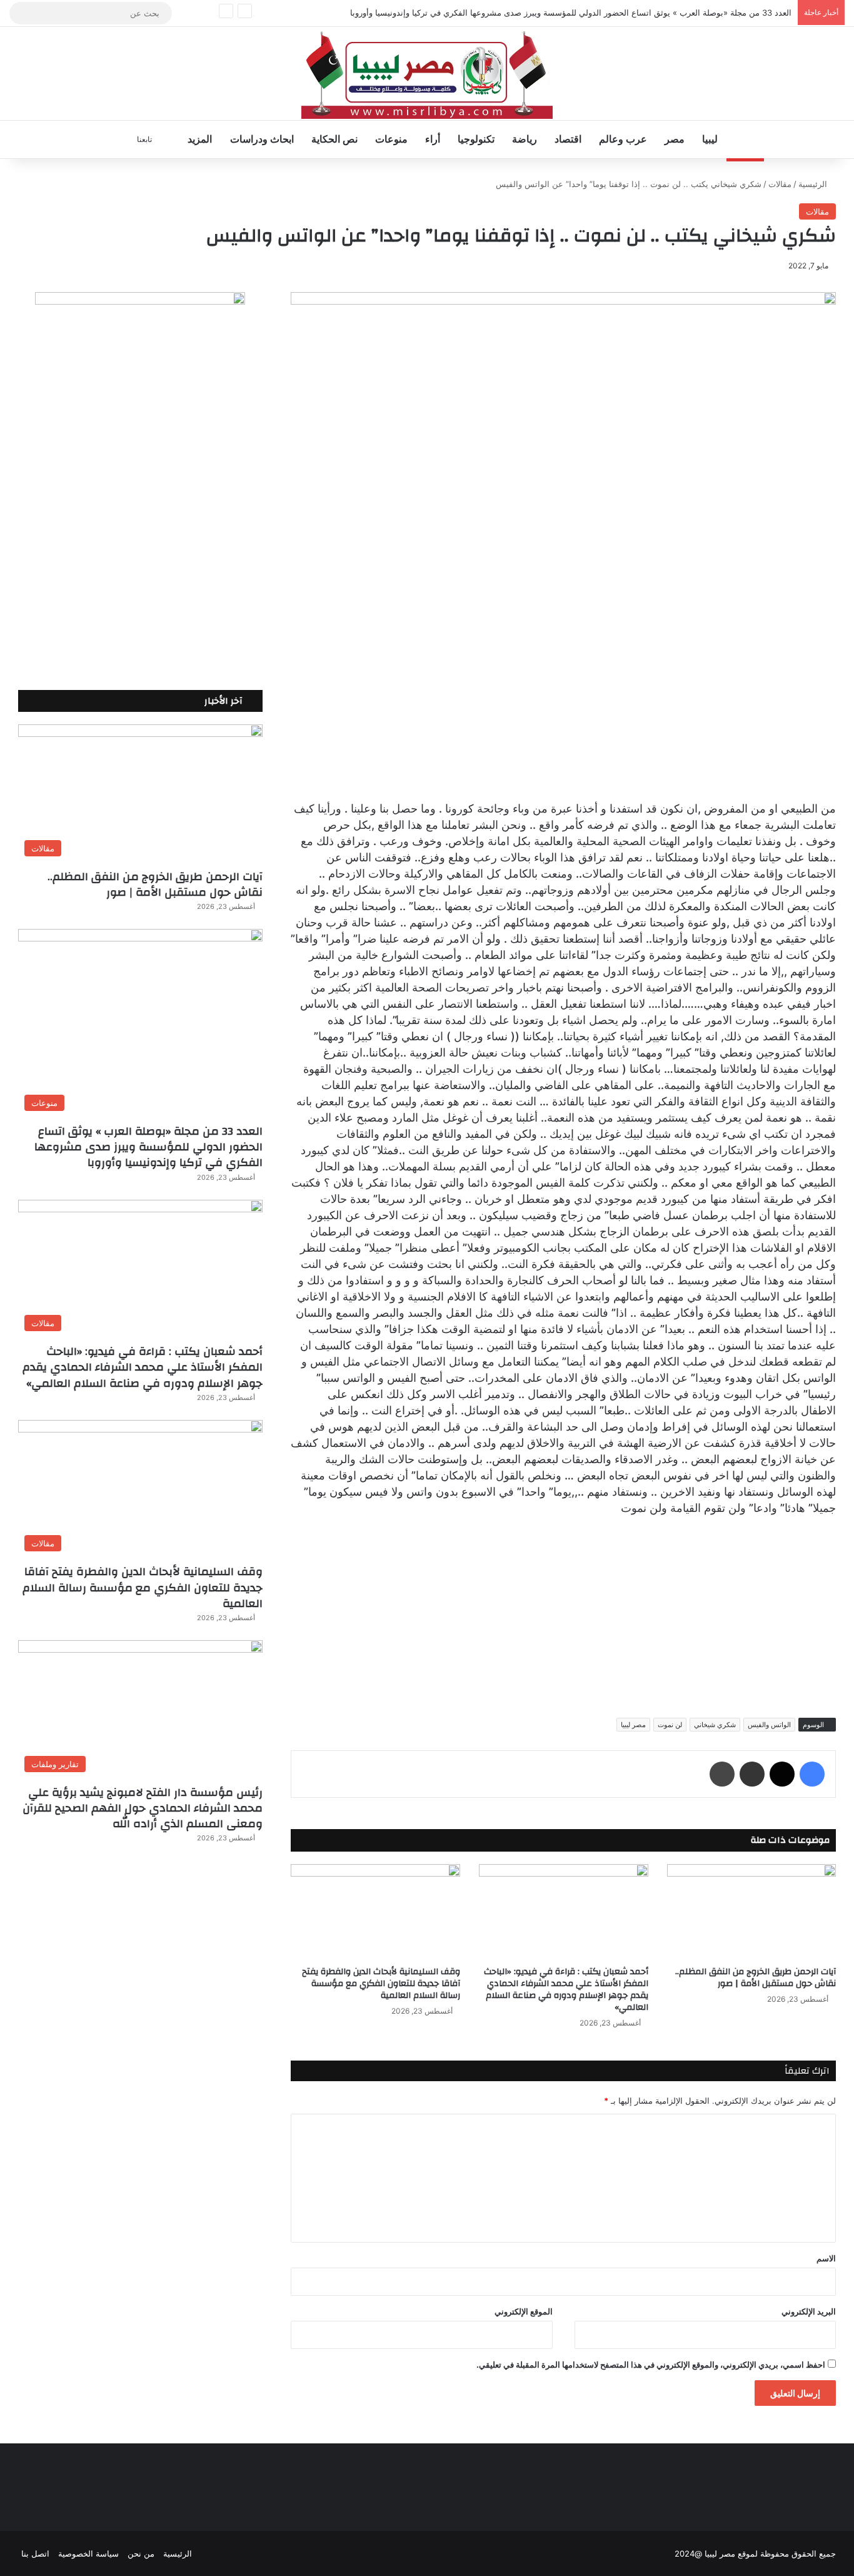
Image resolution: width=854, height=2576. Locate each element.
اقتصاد (568, 139)
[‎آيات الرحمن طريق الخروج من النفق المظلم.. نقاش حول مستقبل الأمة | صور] (752, 1912)
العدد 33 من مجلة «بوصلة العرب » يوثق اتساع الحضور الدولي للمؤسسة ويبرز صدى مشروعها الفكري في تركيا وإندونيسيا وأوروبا (571, 13)
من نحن (141, 2553)
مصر (675, 139)
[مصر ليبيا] (427, 74)
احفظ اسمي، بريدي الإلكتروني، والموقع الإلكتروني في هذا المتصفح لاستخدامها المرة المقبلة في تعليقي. (651, 2365)
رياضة (525, 139)
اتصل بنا (35, 2553)
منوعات (391, 139)
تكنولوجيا (476, 139)
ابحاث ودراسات (262, 139)
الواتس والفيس (769, 1725)
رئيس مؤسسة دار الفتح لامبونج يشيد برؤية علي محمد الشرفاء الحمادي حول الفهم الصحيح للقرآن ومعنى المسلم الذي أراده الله (143, 1808)
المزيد (200, 139)
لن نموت (670, 1725)
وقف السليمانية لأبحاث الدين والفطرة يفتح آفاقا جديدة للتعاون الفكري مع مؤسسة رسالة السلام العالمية (381, 1984)
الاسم (826, 2258)
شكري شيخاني (715, 1725)
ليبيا (710, 139)
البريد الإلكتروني (809, 2311)
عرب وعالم (623, 139)
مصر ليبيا (633, 1725)
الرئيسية (814, 184)
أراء (433, 139)
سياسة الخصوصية (88, 2553)
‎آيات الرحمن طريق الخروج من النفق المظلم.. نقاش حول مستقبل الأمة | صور (756, 1978)
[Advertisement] (563, 1613)
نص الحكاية (334, 139)
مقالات (780, 184)
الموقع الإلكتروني (524, 2311)
